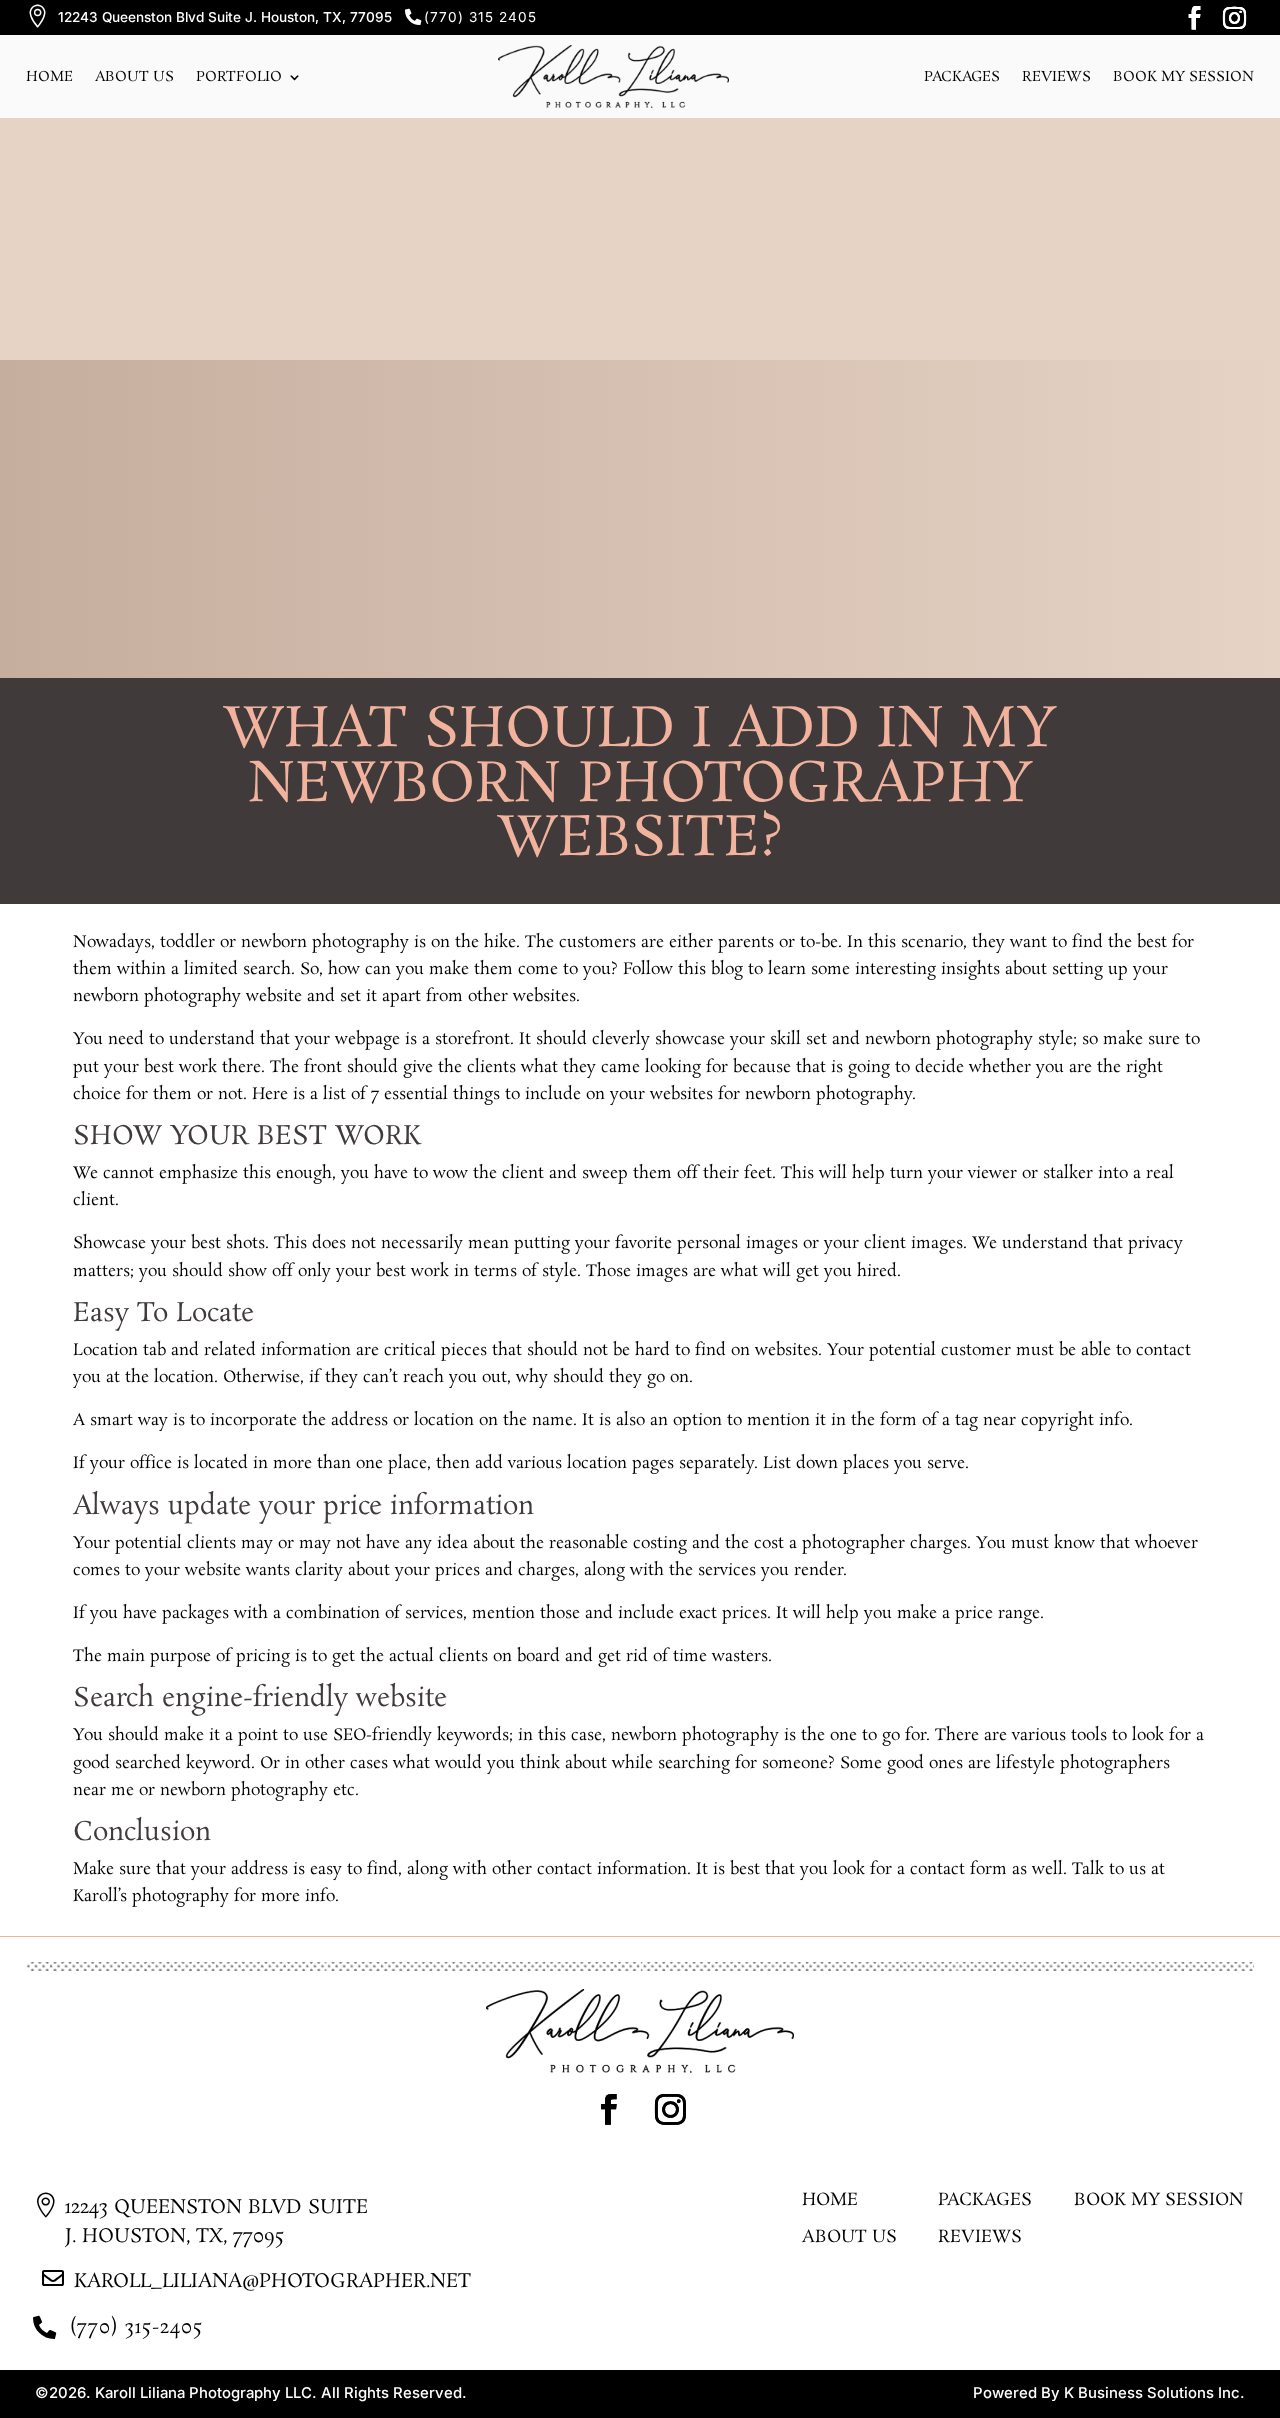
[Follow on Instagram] (1234, 18)
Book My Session (1159, 2202)
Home (49, 77)
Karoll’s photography (151, 1896)
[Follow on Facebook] (1194, 18)
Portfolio (239, 77)
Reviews (1056, 77)
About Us (134, 77)
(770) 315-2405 (136, 2327)
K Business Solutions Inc (1152, 2393)
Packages (962, 77)
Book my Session (1183, 77)
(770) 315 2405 (480, 17)
